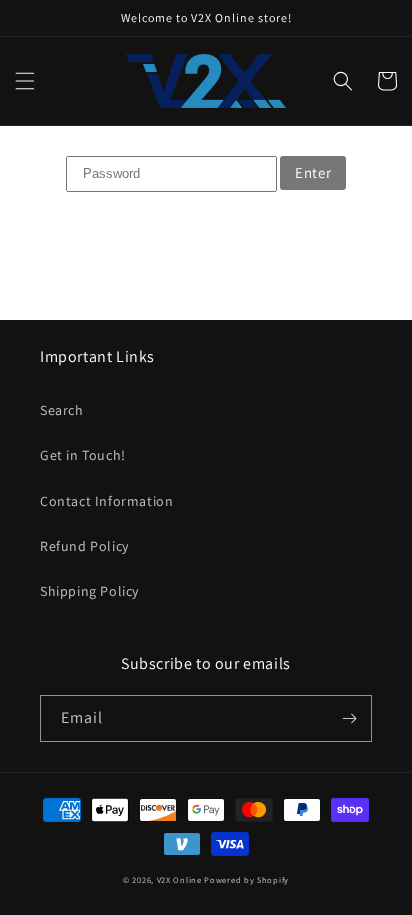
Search (62, 410)
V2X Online (179, 879)
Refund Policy (84, 546)
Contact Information (106, 501)
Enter (313, 172)
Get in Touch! (83, 455)
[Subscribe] (349, 718)
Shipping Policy (89, 591)
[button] (25, 81)
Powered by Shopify (246, 879)
